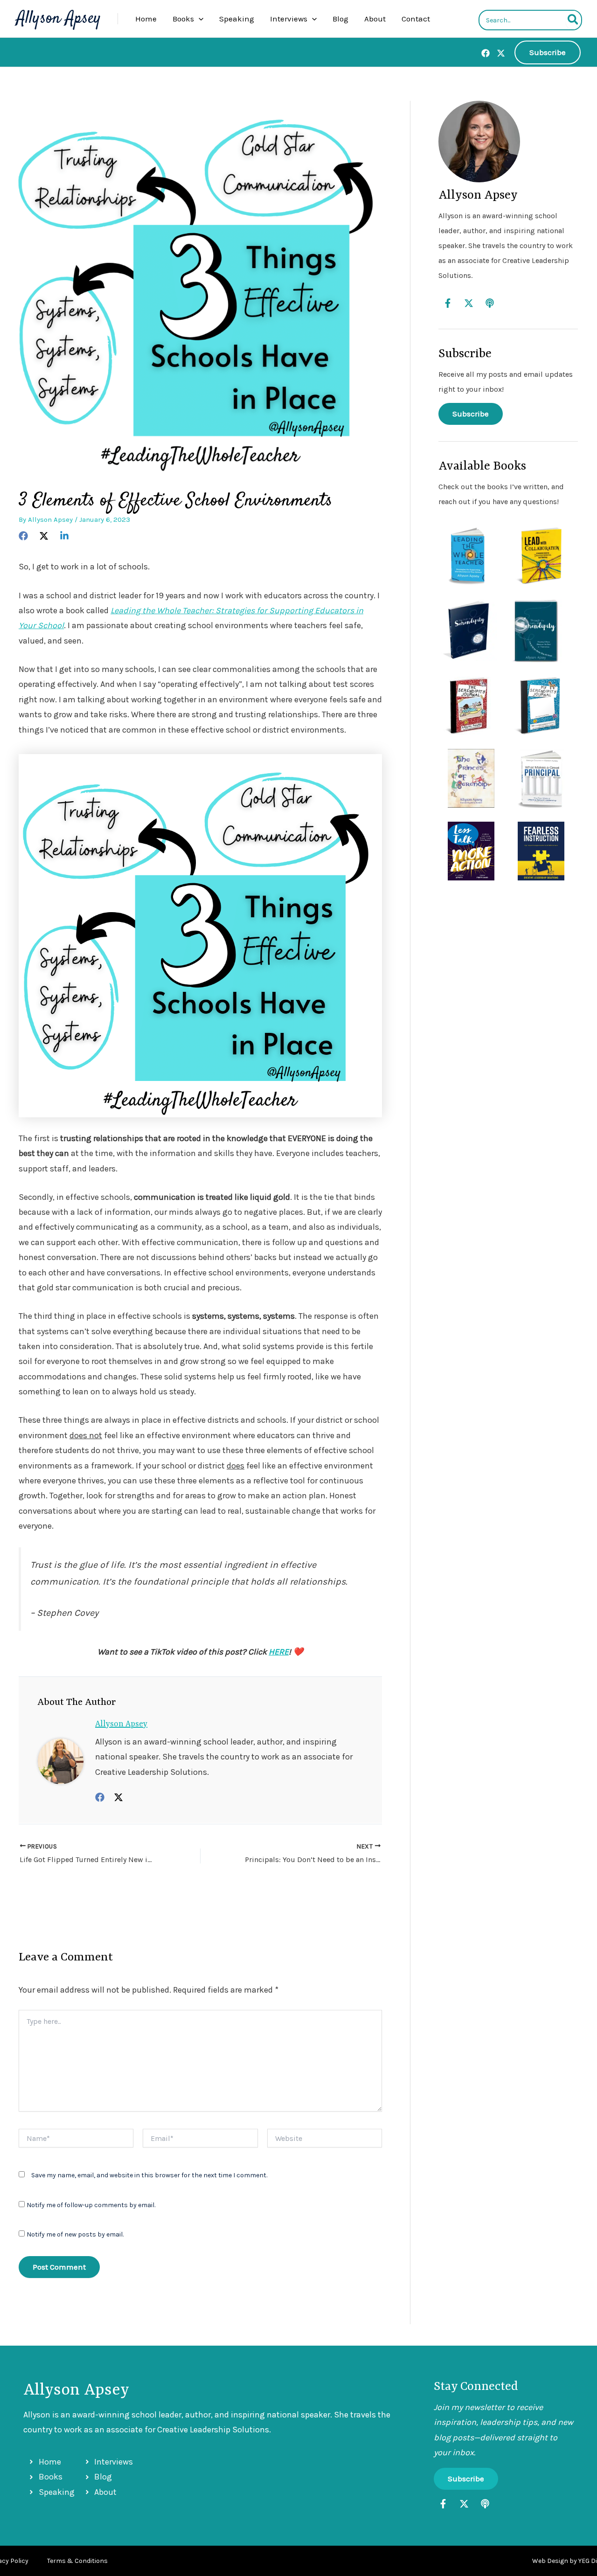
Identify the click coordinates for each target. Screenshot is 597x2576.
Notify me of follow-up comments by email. (91, 2205)
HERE (279, 1652)
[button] (199, 19)
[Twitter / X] (118, 1797)
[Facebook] (486, 53)
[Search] (573, 20)
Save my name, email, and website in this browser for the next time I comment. (149, 2175)
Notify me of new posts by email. (75, 2234)
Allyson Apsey (59, 19)
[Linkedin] (64, 535)
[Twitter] (501, 53)
